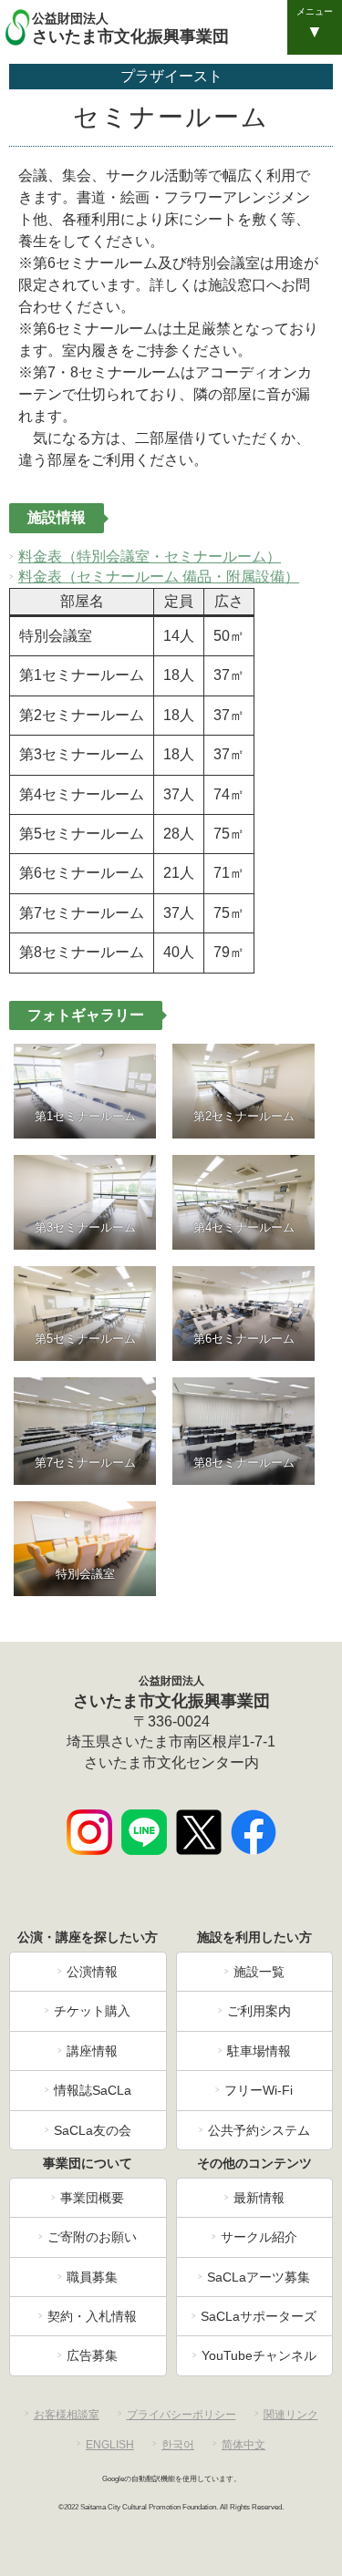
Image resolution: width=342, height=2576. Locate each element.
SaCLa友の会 (93, 2130)
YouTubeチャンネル (259, 2355)
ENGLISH (110, 2445)
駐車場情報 (259, 2051)
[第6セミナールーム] (244, 1314)
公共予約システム (259, 2130)
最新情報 (259, 2198)
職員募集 (92, 2277)
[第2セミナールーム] (244, 1091)
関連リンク (291, 2415)
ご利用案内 (259, 2011)
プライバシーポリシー (181, 2415)
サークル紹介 (259, 2237)
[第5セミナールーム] (85, 1314)
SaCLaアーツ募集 (259, 2277)
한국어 (178, 2445)
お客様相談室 (67, 2415)
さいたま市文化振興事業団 (130, 28)
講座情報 (92, 2051)
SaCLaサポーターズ (259, 2316)
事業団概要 (92, 2198)
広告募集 (92, 2355)
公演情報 (92, 1972)
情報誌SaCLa (93, 2090)
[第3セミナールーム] (85, 1202)
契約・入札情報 (92, 2316)
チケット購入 (92, 2011)
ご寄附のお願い (92, 2237)
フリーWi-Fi (259, 2090)
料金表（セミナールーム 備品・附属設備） (159, 577)
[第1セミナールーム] (85, 1091)
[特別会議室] (85, 1549)
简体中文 (244, 2445)
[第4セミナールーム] (244, 1202)
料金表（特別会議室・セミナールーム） (150, 556)
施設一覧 (259, 1972)
